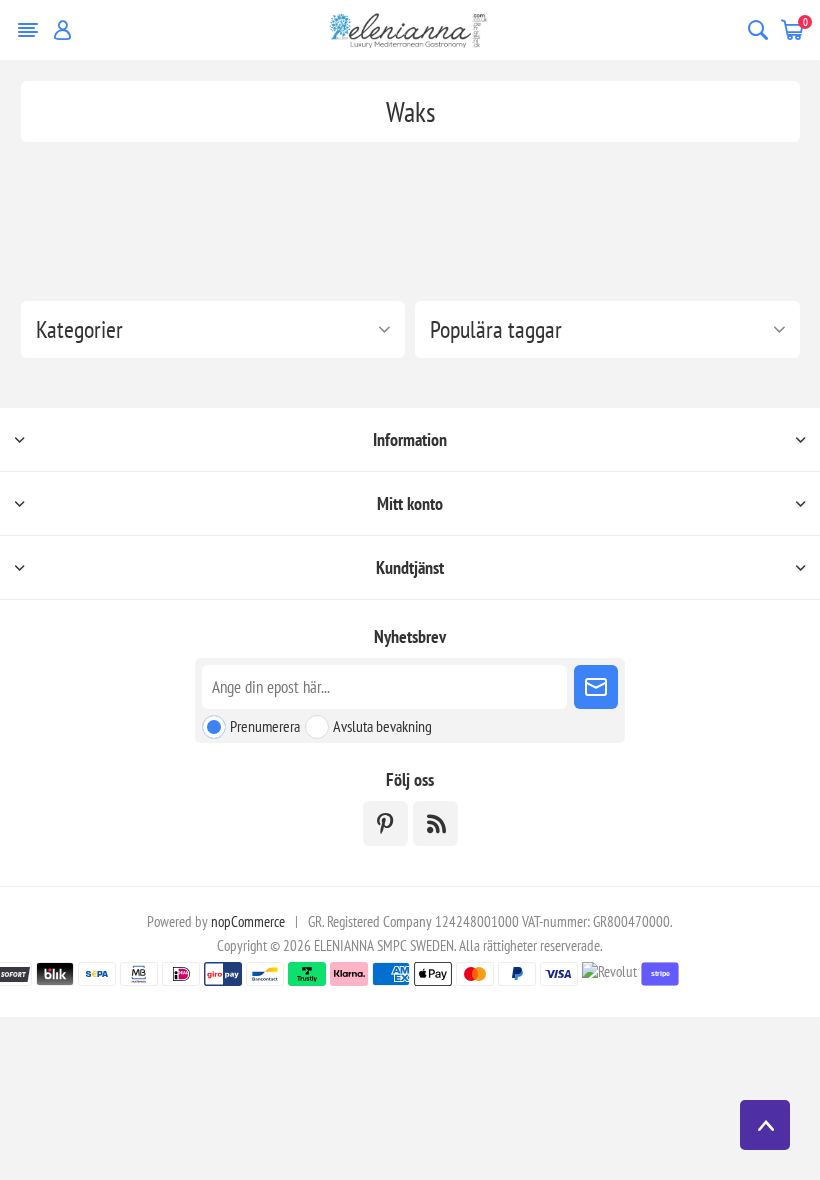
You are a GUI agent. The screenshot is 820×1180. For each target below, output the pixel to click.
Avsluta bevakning (382, 726)
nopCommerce (248, 921)
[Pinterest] (385, 823)
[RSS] (435, 823)
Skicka (596, 687)
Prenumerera (265, 726)
